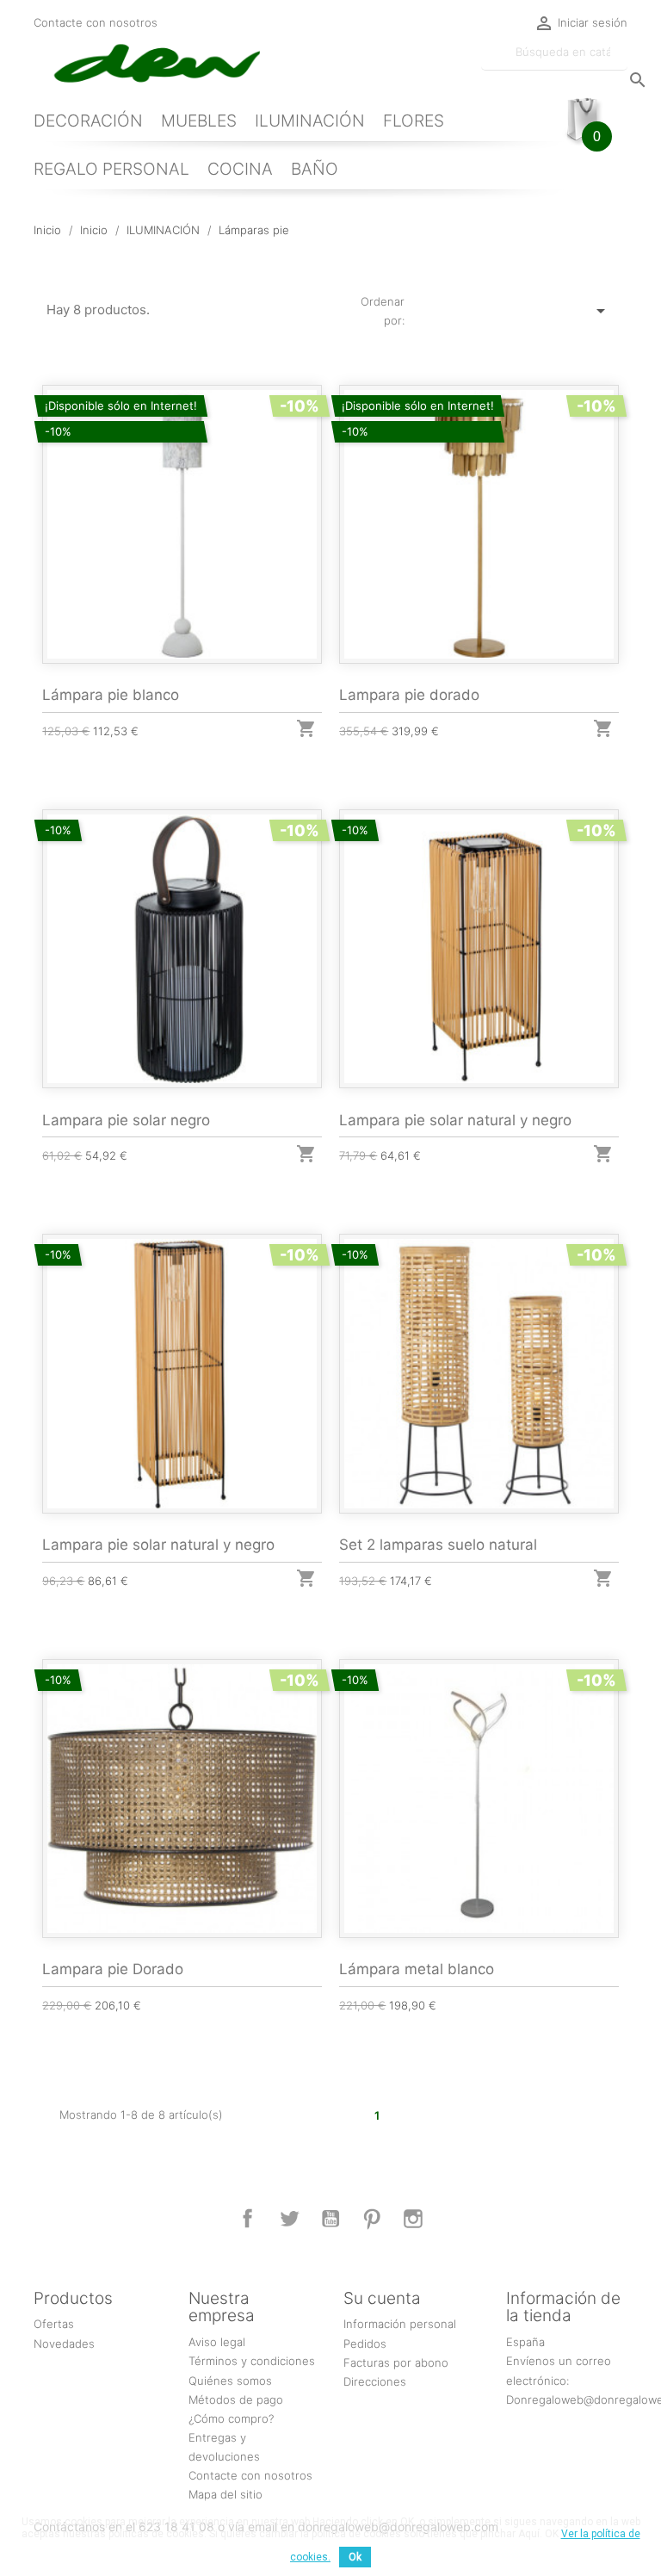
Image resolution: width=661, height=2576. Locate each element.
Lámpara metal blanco (417, 1969)
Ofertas (54, 2324)
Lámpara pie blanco (111, 695)
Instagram (413, 2219)
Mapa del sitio (225, 2494)
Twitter (289, 2219)
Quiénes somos (230, 2381)
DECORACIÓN (88, 121)
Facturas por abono (396, 2362)
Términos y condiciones (252, 2361)
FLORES (414, 121)
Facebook (248, 2219)
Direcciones (375, 2381)
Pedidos (365, 2344)
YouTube (330, 2219)
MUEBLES (199, 121)
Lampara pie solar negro (126, 1120)
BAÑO (315, 169)
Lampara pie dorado (409, 695)
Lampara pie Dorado (113, 1969)
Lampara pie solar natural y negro (455, 1120)
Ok (355, 2557)
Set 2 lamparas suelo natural (438, 1545)
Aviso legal (217, 2342)
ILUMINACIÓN (310, 121)
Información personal (400, 2324)
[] (621, 63)
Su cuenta (382, 2298)
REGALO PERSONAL (111, 169)
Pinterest (372, 2219)
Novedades (64, 2344)
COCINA (240, 169)
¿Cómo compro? (231, 2418)
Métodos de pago (236, 2400)
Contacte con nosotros (96, 22)
